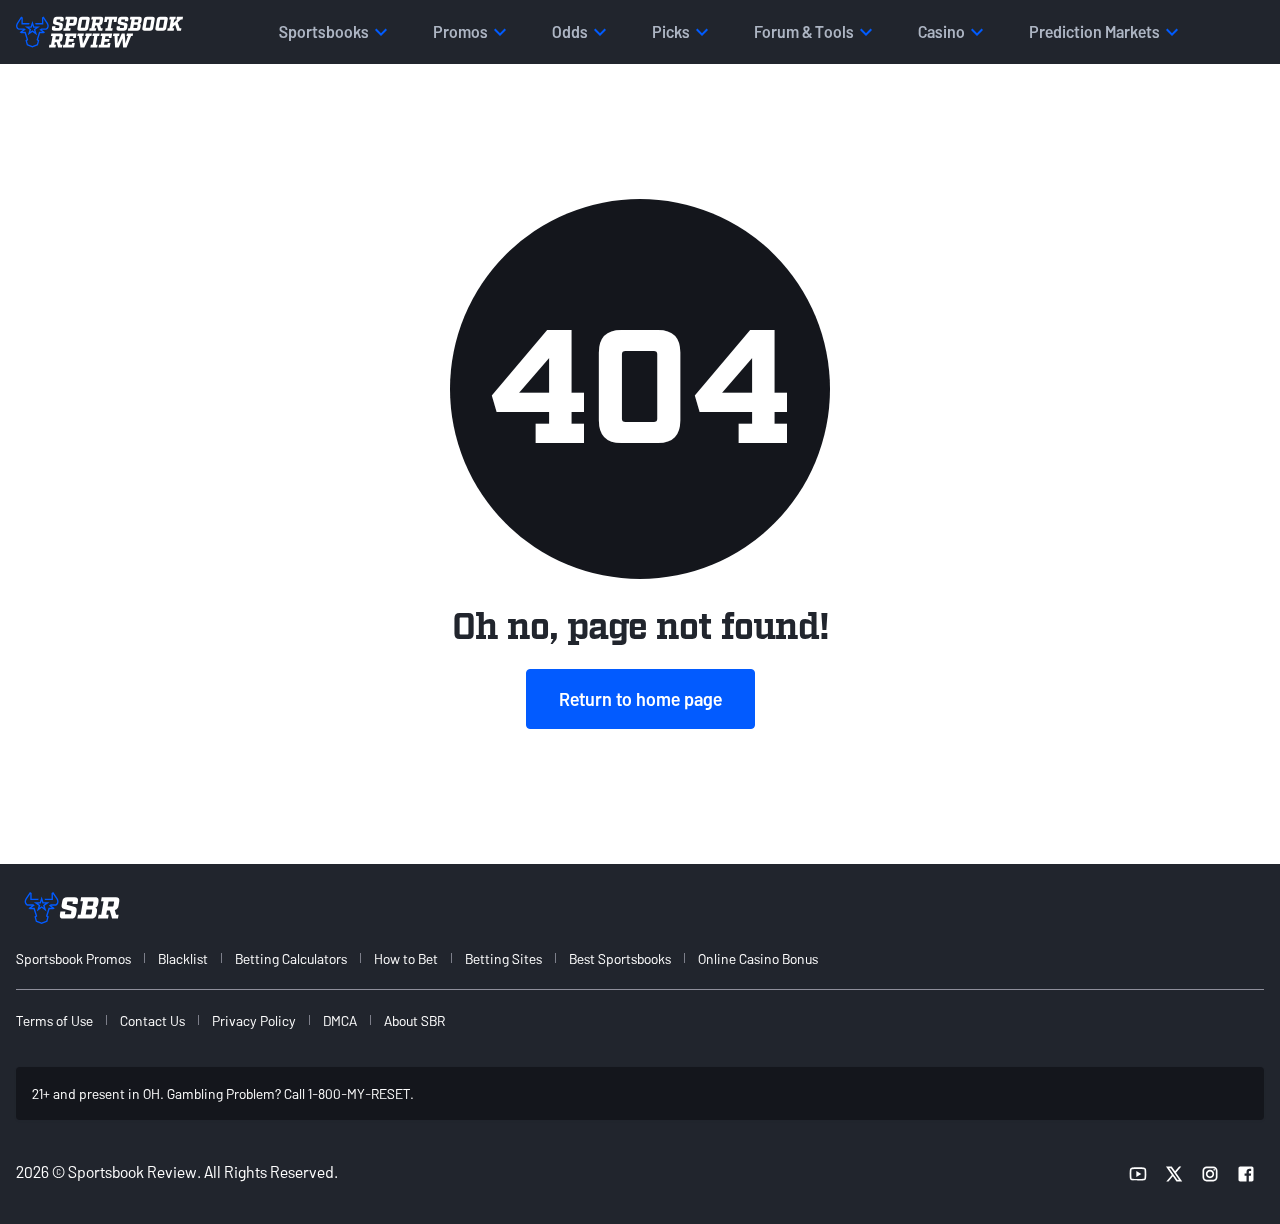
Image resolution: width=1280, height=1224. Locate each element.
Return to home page (640, 699)
